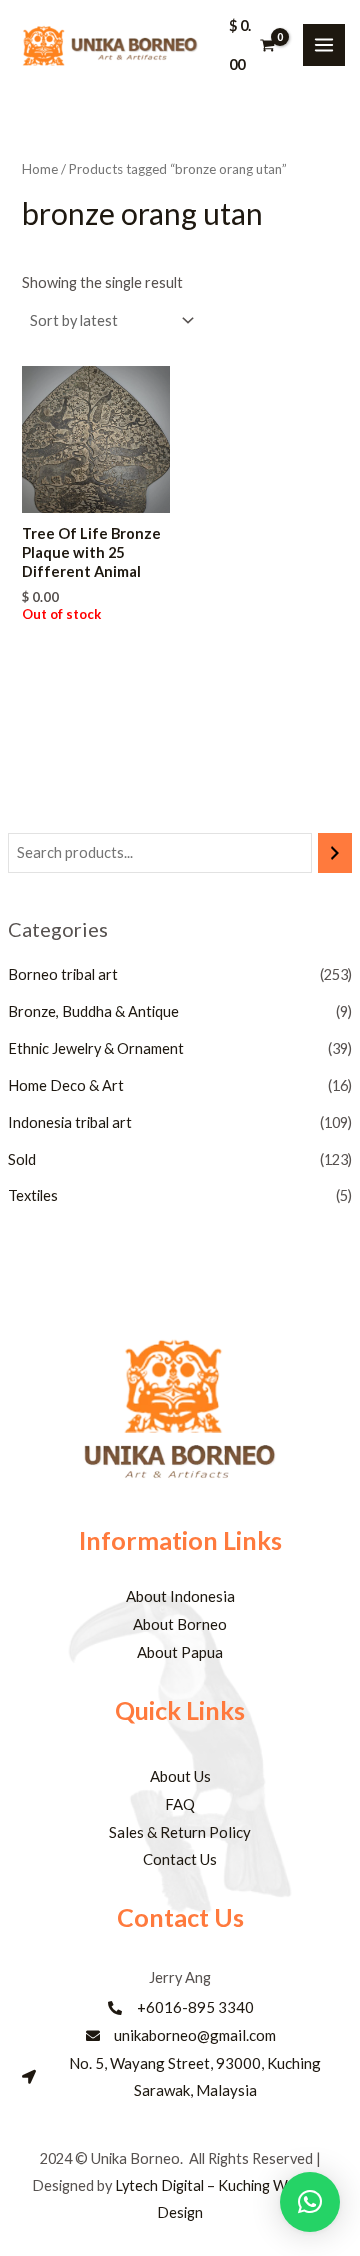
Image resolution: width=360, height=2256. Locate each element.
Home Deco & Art (66, 1085)
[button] (310, 2202)
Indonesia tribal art (70, 1122)
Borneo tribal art (63, 974)
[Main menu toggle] (324, 45)
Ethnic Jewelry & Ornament (96, 1048)
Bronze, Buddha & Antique (93, 1011)
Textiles (33, 1195)
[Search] (335, 853)
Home (40, 169)
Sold (22, 1159)
